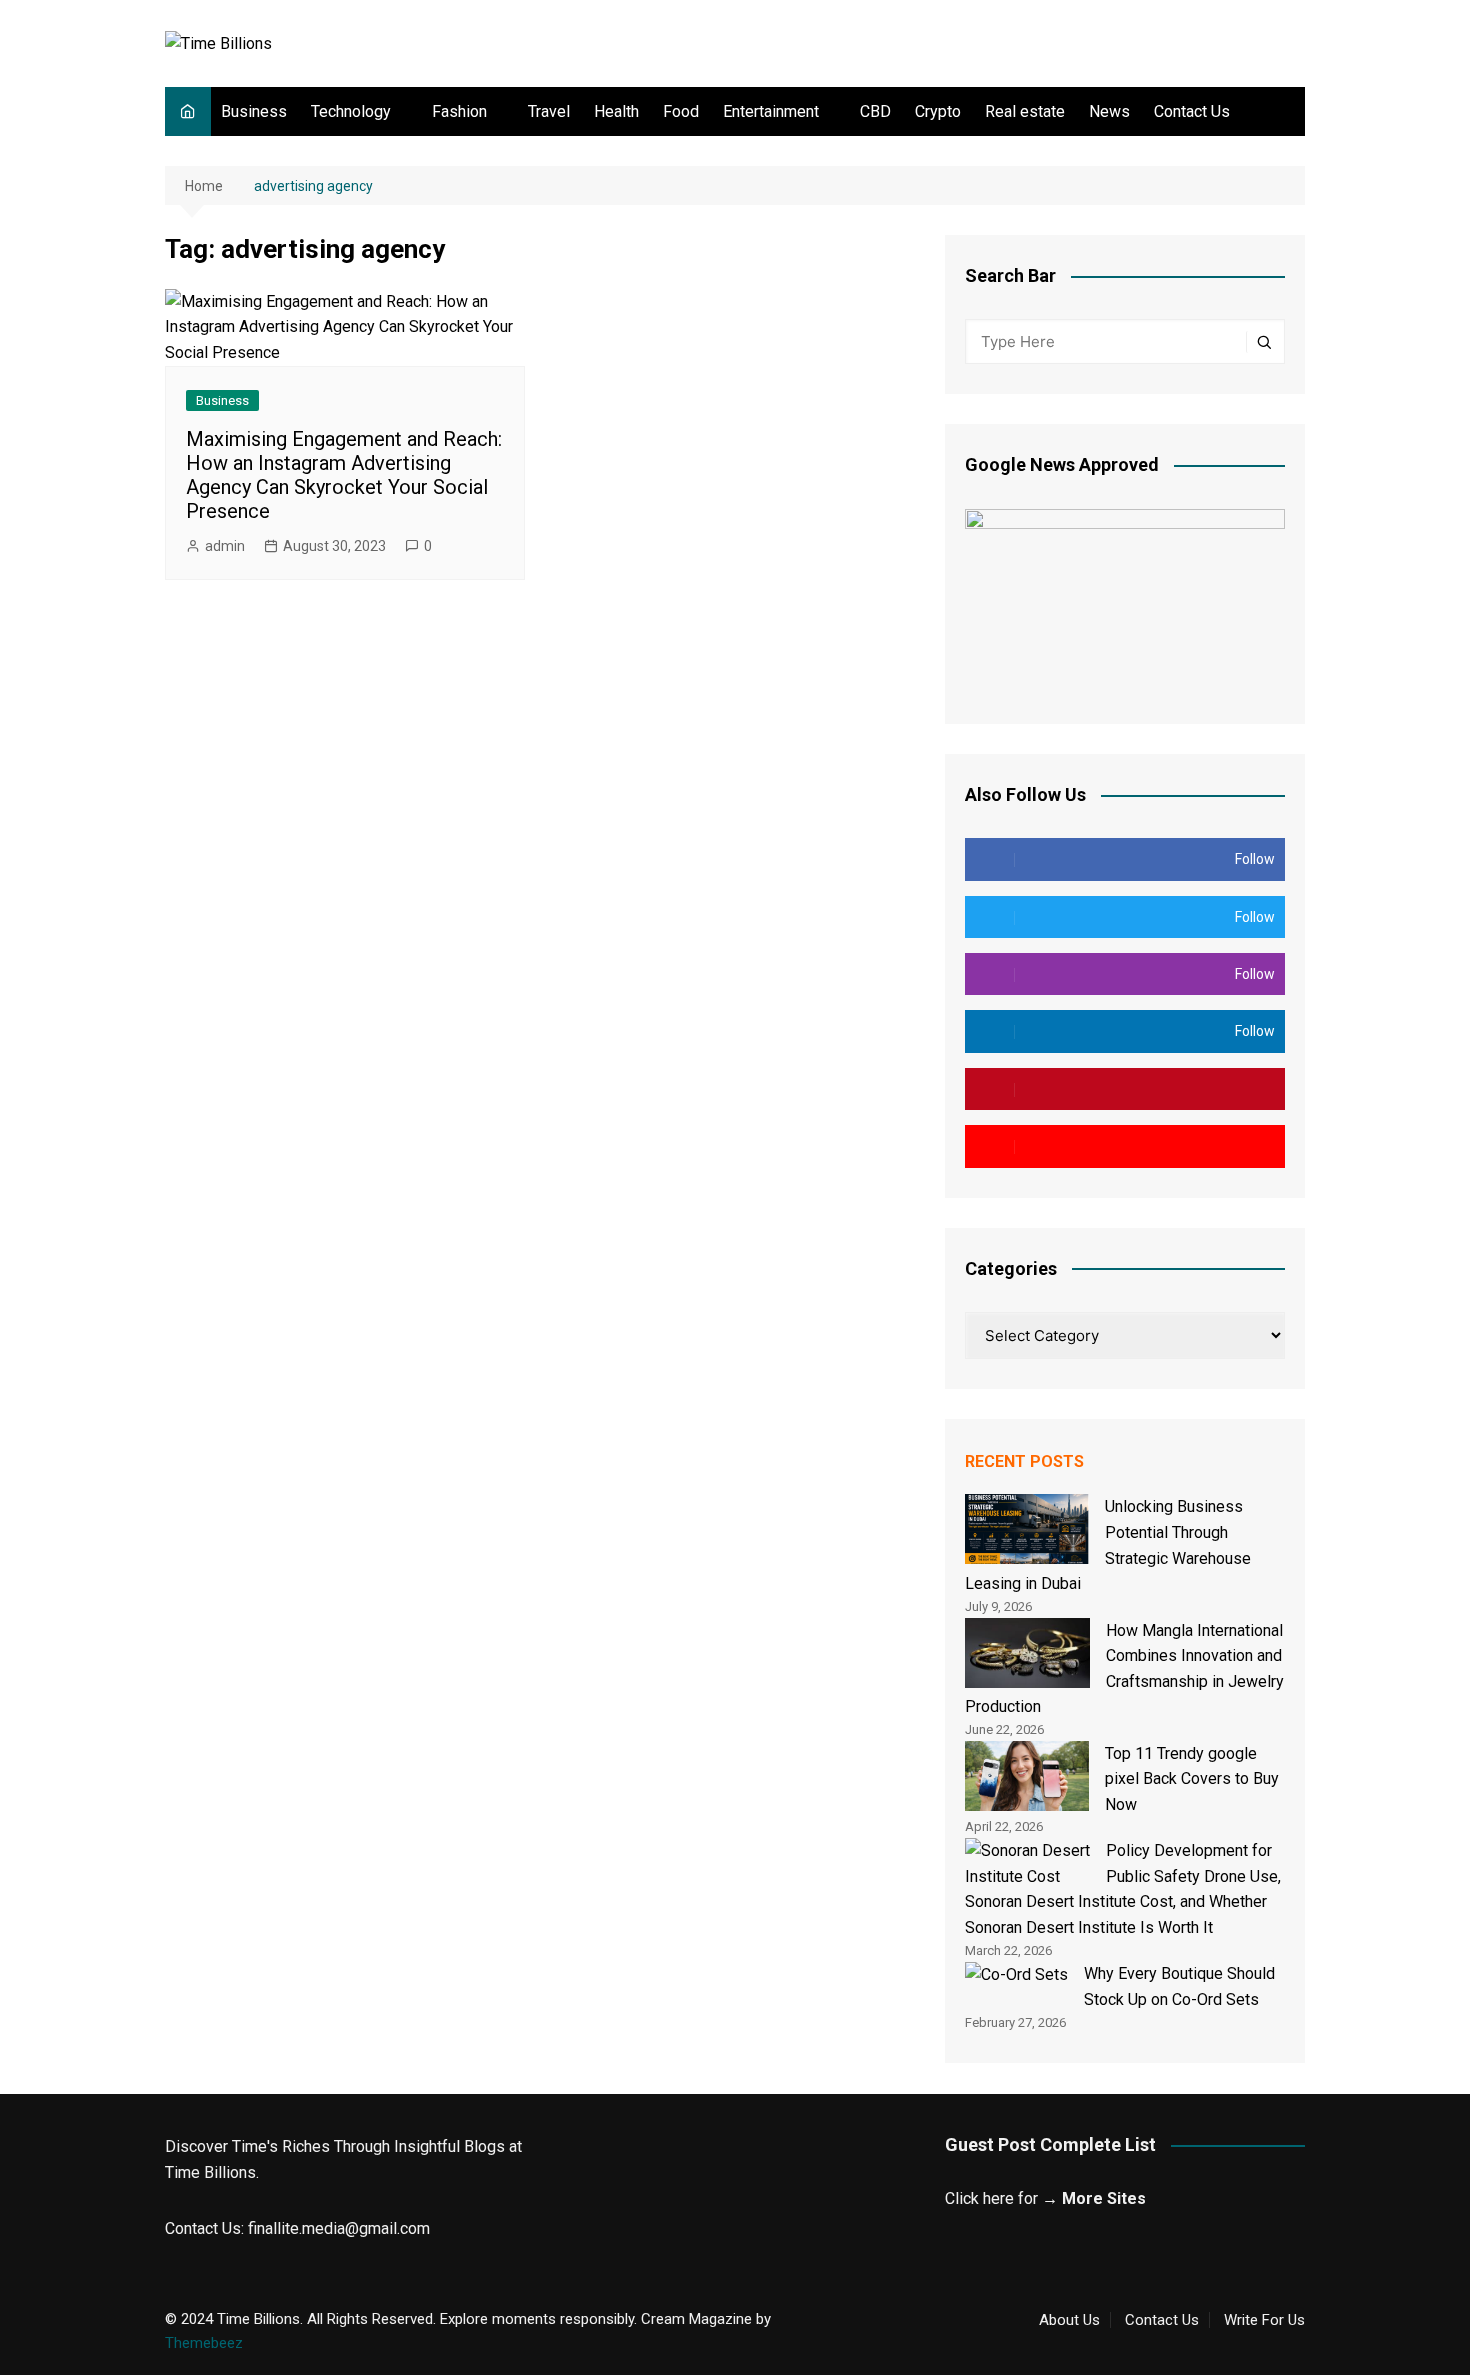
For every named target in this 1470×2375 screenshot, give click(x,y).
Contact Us (1192, 111)
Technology (351, 111)
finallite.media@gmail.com (339, 2228)
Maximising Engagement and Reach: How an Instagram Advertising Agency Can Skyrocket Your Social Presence (344, 475)
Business (254, 111)
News (1109, 111)
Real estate (1025, 111)
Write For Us (1264, 2320)
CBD (875, 111)
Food (681, 111)
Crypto (938, 111)
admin (225, 546)
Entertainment (771, 111)
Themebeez (204, 2343)
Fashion (459, 111)
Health (616, 111)
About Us (1069, 2320)
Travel (549, 111)
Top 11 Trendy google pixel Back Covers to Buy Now (1192, 1779)
